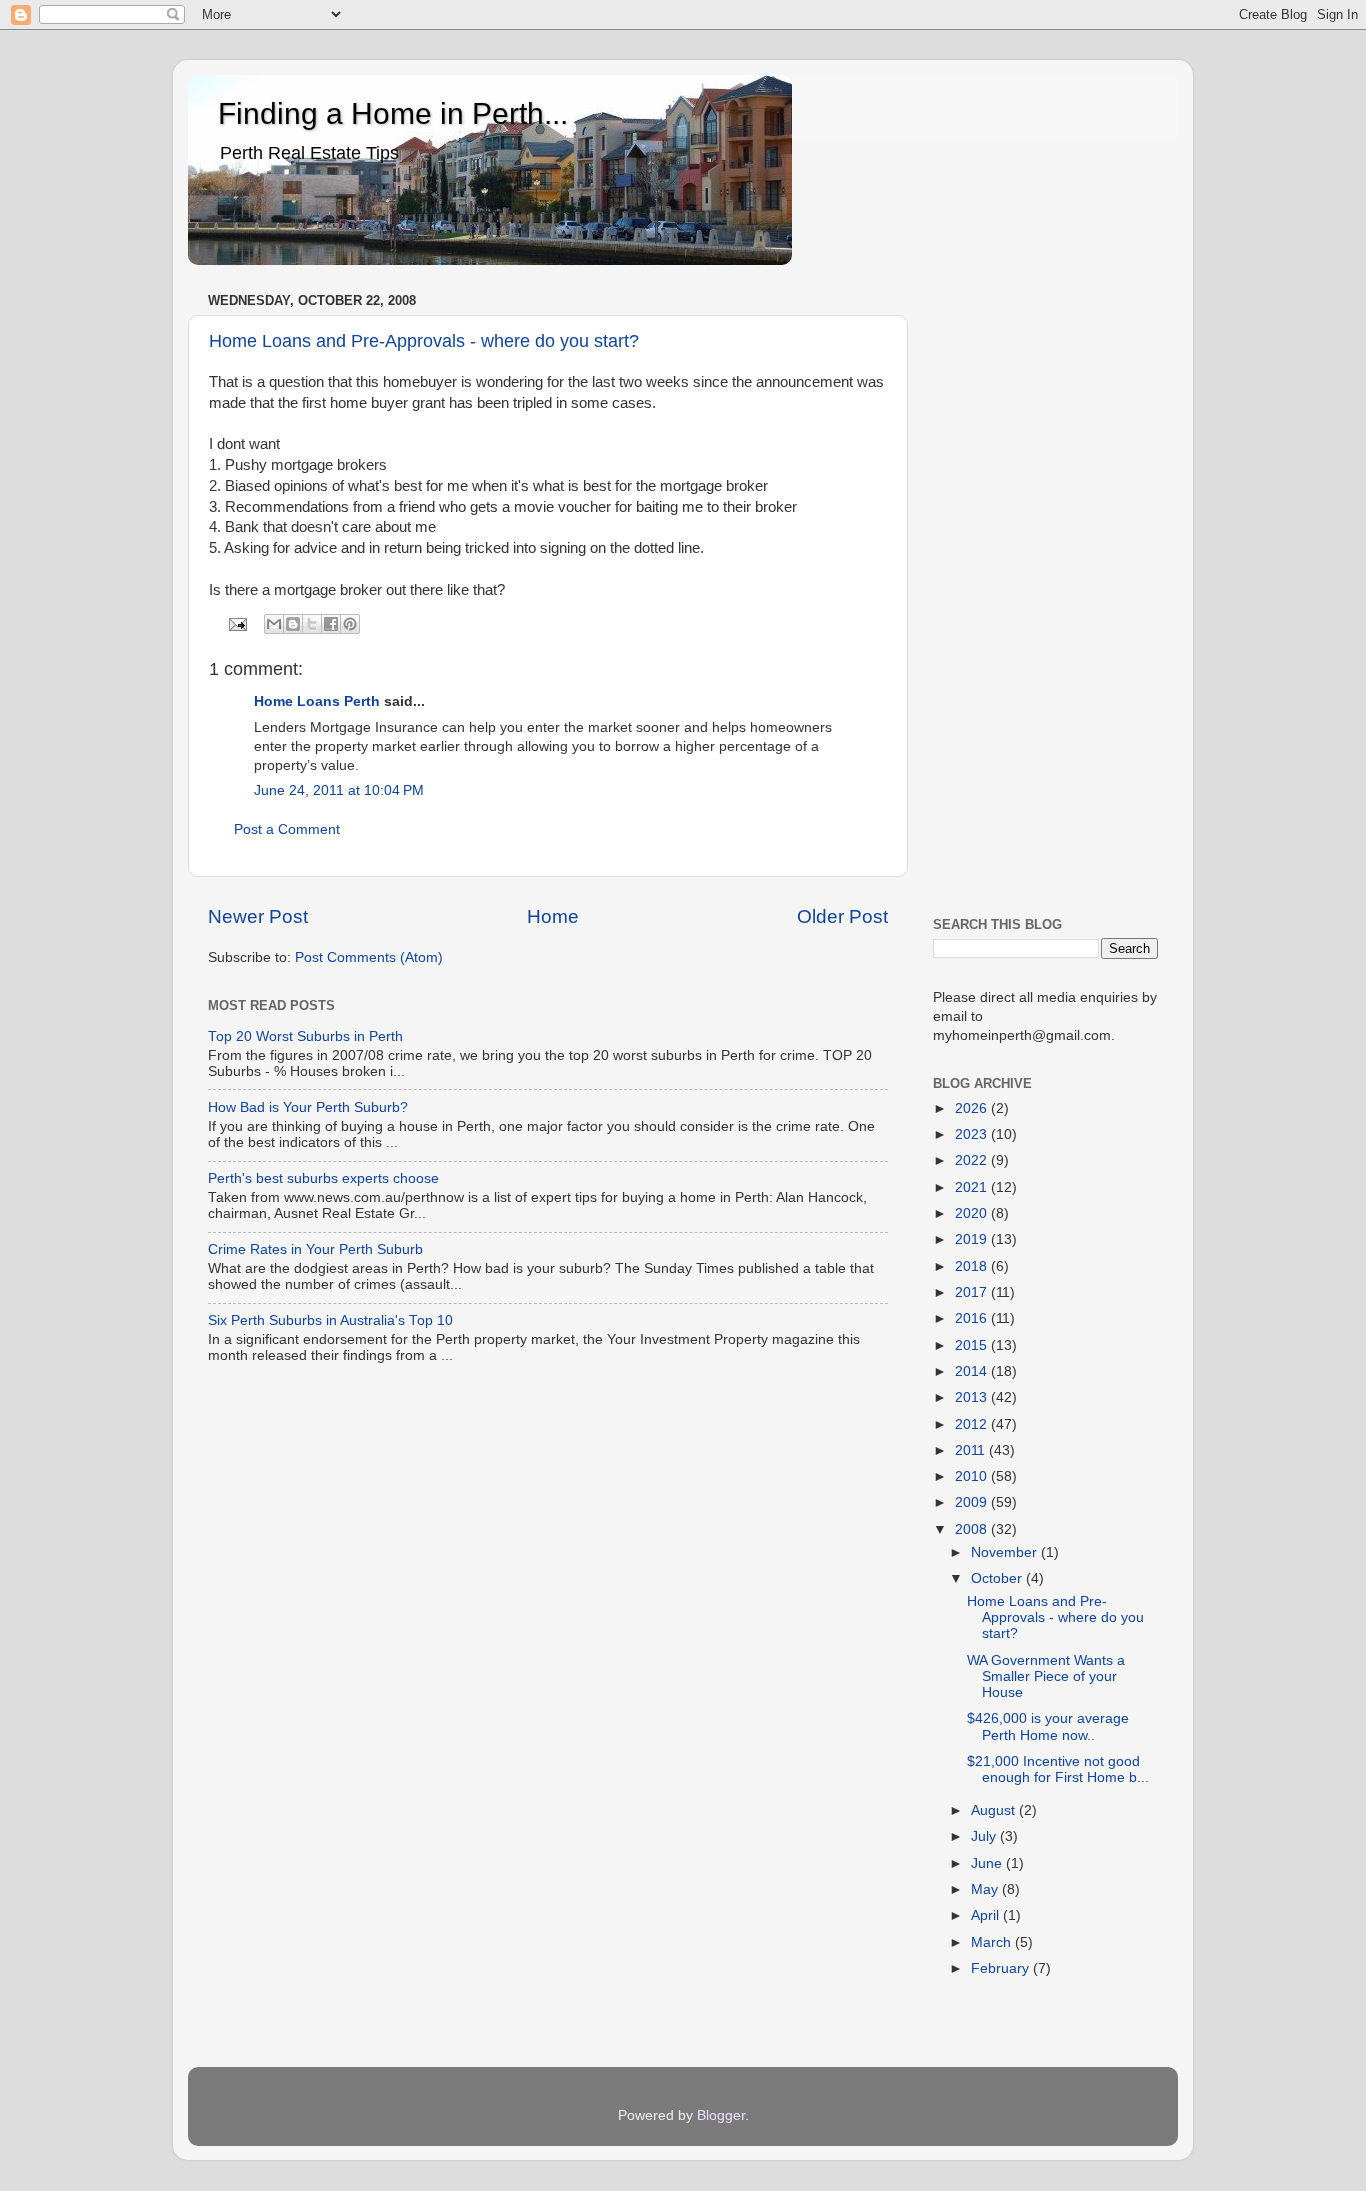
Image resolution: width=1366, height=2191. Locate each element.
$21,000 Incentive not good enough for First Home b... (1058, 1769)
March (993, 1942)
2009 (973, 1502)
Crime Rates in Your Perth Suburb (315, 1249)
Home (553, 916)
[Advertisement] (1045, 587)
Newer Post (258, 916)
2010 (973, 1476)
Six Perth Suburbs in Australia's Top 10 (330, 1320)
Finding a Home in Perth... (393, 113)
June (988, 1863)
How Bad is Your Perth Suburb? (308, 1107)
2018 (973, 1266)
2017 (973, 1292)
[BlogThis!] (293, 624)
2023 (973, 1134)
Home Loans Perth (317, 701)
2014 (973, 1371)
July (985, 1836)
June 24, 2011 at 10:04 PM (339, 790)
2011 (972, 1450)
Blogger (721, 2115)
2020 (973, 1213)
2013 (973, 1397)
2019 (973, 1239)
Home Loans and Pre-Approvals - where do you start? (424, 341)
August (995, 1810)
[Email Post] (237, 623)
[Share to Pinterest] (350, 624)
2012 (973, 1424)
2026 (973, 1108)
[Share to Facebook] (331, 624)
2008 (973, 1529)
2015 (973, 1345)
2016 (973, 1318)
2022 (973, 1160)
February (1002, 1968)
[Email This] (274, 624)
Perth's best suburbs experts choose (323, 1178)
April (987, 1915)
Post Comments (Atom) (369, 957)
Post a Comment (287, 829)
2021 (973, 1187)
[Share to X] (312, 624)
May (986, 1889)
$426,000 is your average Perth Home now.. (1048, 1726)
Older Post (842, 916)
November (1006, 1552)
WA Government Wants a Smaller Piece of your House (1046, 1676)
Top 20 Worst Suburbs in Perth (305, 1036)
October (998, 1578)
